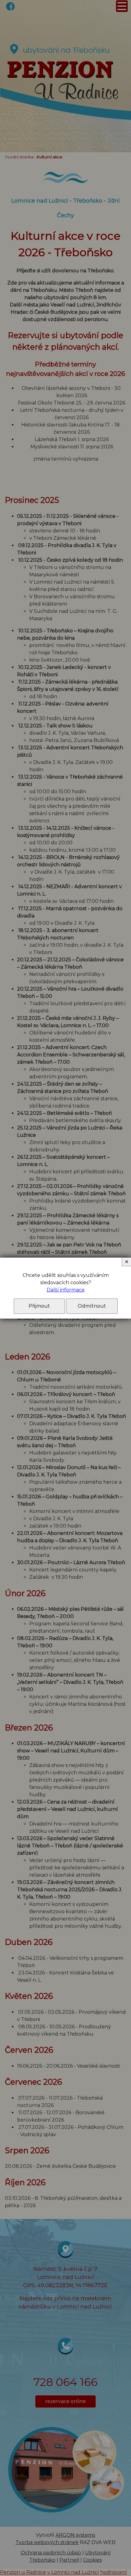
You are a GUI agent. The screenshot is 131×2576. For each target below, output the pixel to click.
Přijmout (39, 1306)
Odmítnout (92, 1306)
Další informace (66, 1290)
